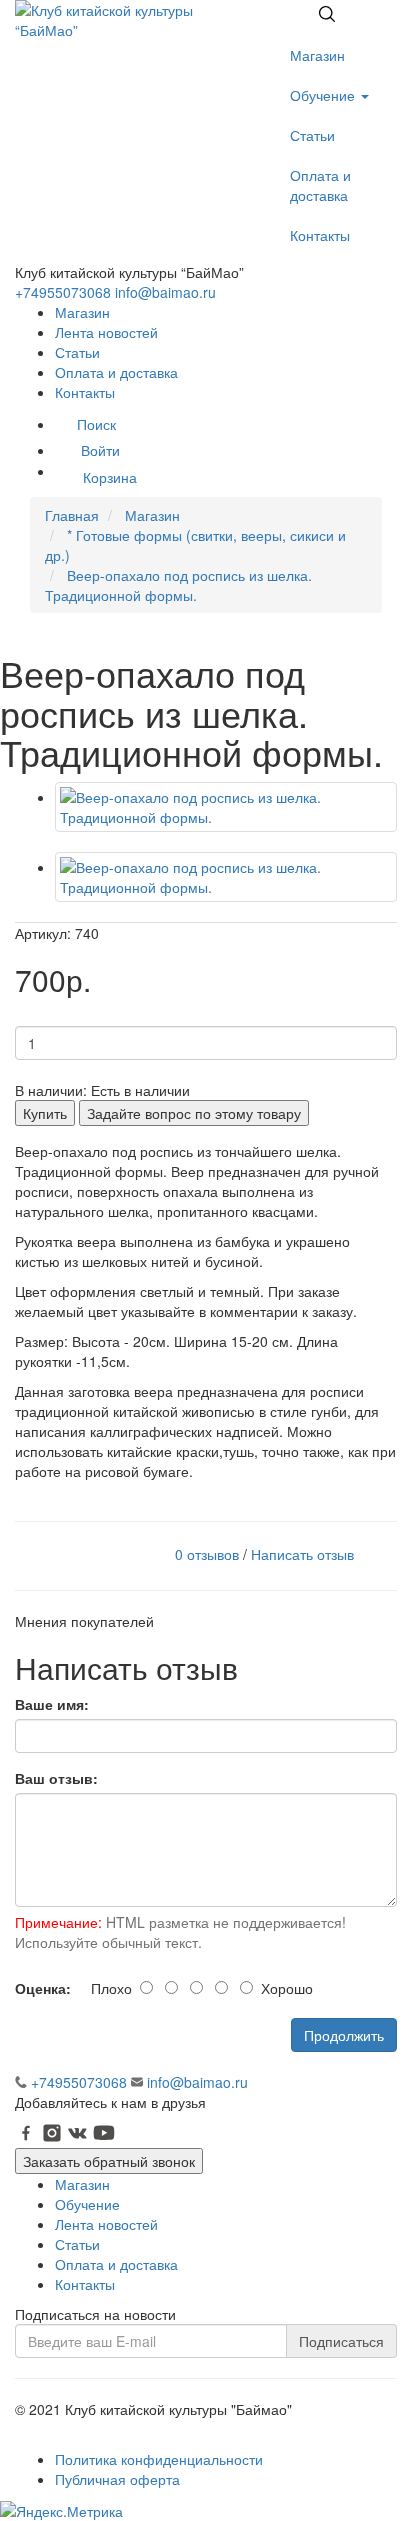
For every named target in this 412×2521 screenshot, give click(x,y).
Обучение (324, 95)
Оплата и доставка (320, 185)
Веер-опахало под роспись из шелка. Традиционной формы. (178, 585)
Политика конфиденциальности (159, 2459)
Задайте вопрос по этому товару (194, 1113)
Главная (72, 515)
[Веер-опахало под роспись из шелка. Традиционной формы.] (226, 807)
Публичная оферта (117, 2479)
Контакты (320, 235)
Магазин (317, 55)
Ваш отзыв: (56, 1778)
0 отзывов (207, 1553)
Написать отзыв (302, 1553)
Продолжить (344, 2035)
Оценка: (43, 1988)
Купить (45, 1113)
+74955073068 (63, 292)
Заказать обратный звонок (109, 2161)
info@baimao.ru (165, 292)
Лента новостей (106, 332)
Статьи (312, 135)
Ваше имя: (52, 1704)
